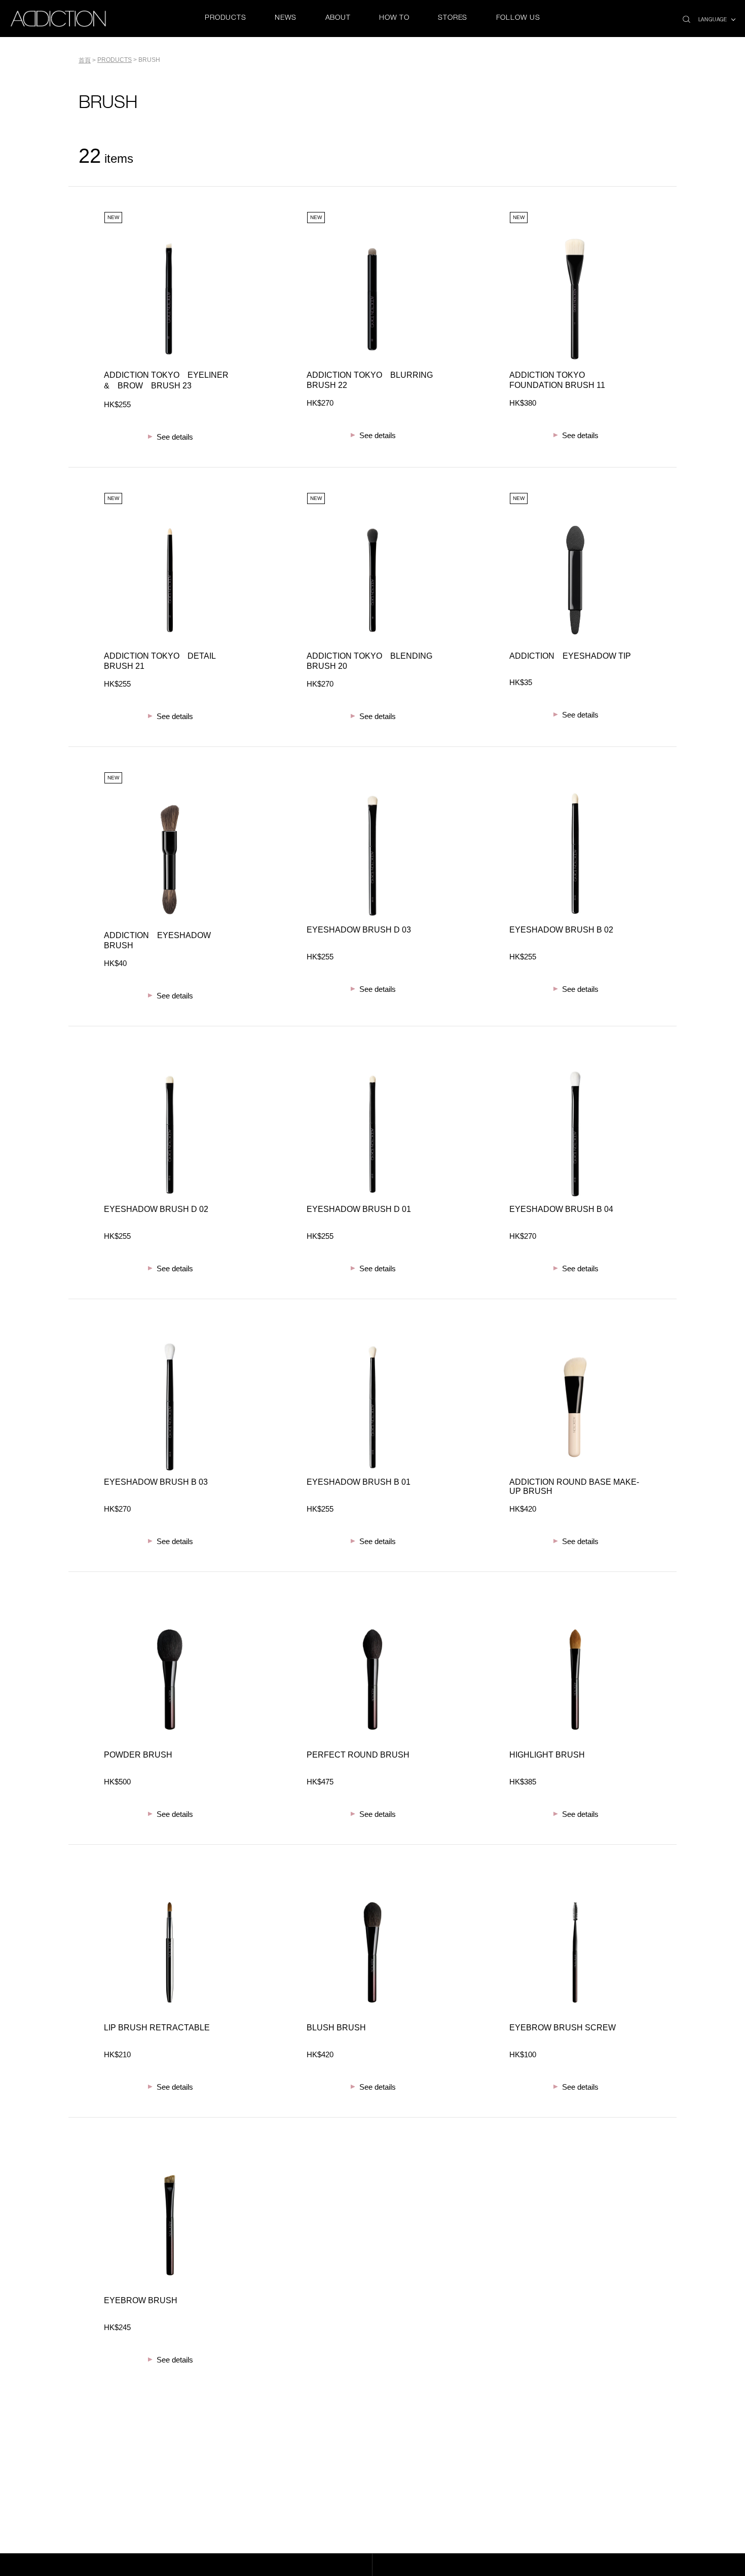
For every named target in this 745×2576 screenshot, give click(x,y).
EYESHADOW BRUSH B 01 (359, 1482)
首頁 (85, 60)
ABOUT (338, 18)
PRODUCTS (225, 18)
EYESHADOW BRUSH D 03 (359, 930)
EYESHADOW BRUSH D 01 (359, 1209)
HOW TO (394, 18)
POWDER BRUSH (138, 1755)
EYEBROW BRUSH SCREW (563, 2028)
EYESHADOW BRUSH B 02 (561, 930)
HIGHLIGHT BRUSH (547, 1755)
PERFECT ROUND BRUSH (358, 1755)
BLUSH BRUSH (336, 2028)
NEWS (286, 18)
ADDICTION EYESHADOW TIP (570, 656)
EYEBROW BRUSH (141, 2300)
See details (175, 437)
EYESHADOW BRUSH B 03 (156, 1482)
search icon (686, 16)
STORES (453, 18)
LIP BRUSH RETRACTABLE (157, 2028)
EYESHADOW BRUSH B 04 (561, 1209)
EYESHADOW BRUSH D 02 (156, 1209)
